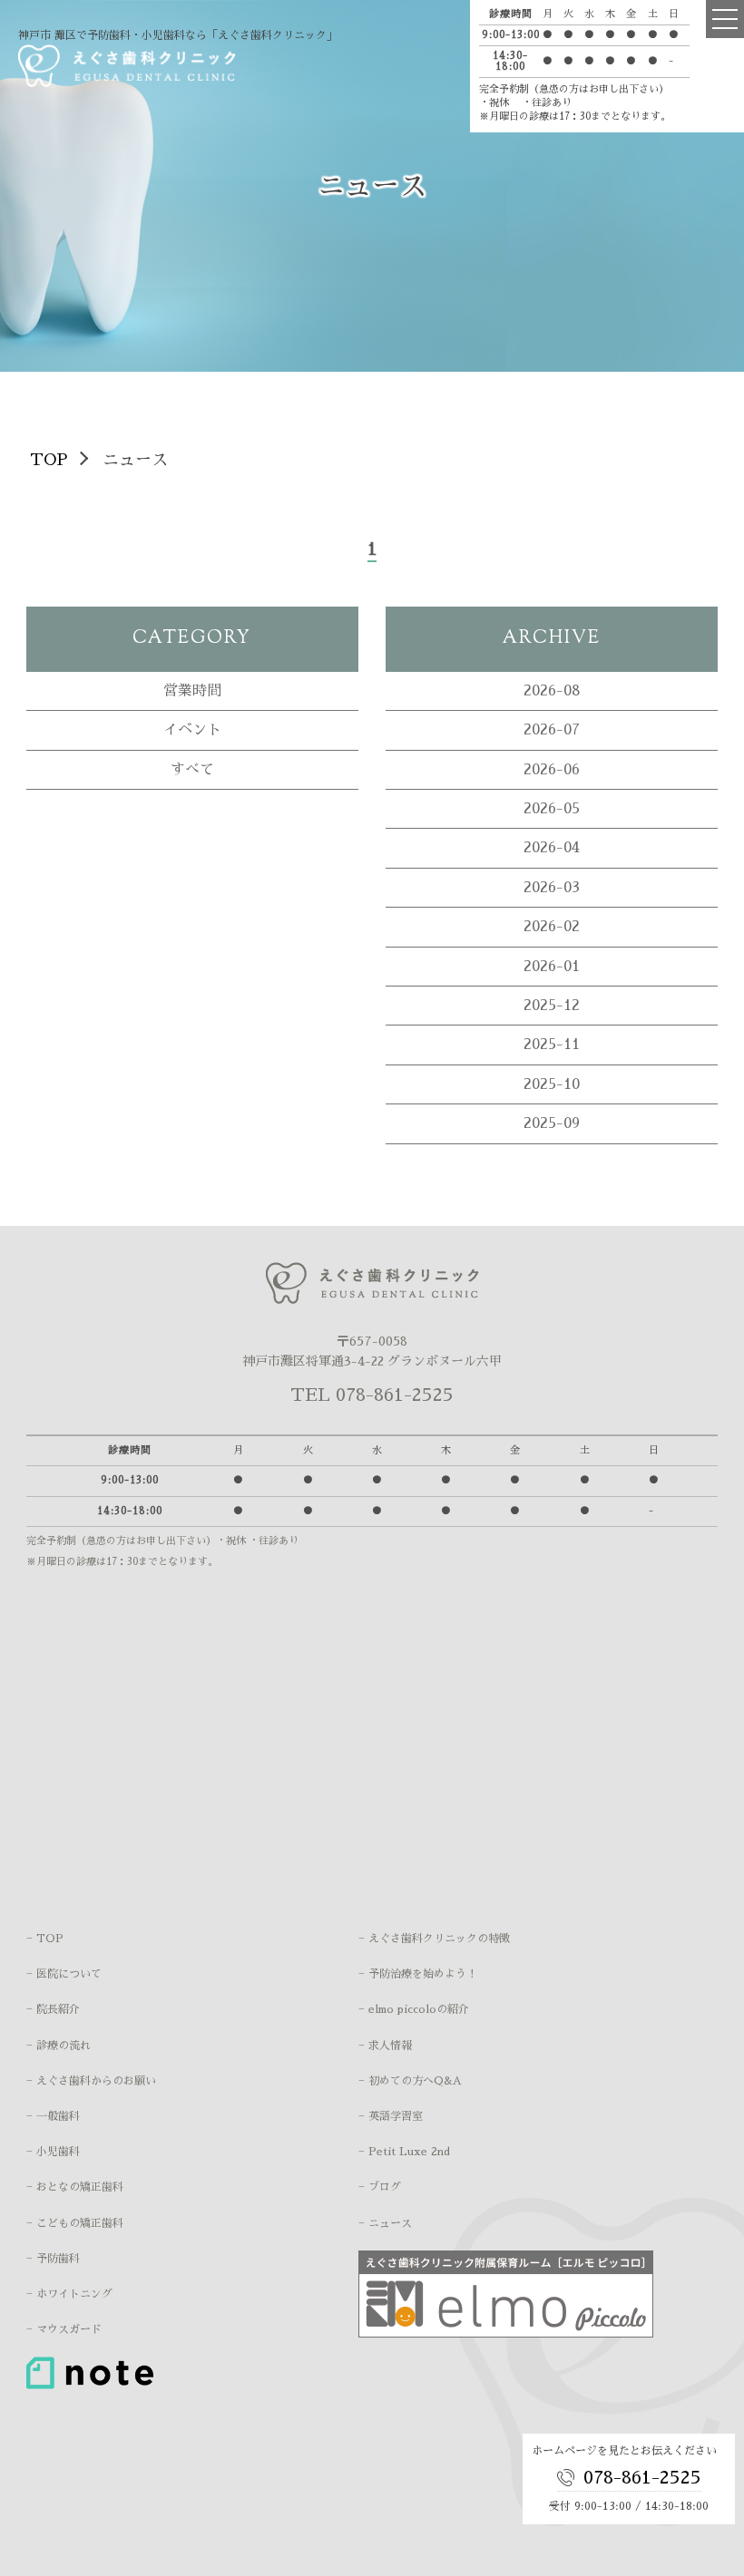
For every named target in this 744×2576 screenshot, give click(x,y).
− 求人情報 (385, 2046)
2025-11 (552, 1045)
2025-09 (552, 1123)
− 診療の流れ (59, 2046)
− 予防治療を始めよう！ (418, 1974)
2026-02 (552, 927)
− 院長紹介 (53, 2009)
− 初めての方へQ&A (410, 2081)
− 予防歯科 (53, 2259)
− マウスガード (64, 2329)
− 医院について (64, 1974)
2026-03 (552, 888)
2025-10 (552, 1084)
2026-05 (552, 809)
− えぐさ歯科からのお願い (91, 2081)
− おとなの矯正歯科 (75, 2187)
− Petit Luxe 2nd (404, 2152)
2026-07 (552, 730)
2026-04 (552, 848)
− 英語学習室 (391, 2116)
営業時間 (192, 691)
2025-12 (552, 1006)
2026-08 (552, 691)
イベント (192, 730)
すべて (192, 770)
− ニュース (385, 2223)
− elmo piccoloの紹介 (414, 2009)
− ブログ (380, 2187)
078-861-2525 (642, 2477)
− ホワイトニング (69, 2294)
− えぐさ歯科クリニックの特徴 (434, 1939)
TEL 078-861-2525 (372, 1395)
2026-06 (552, 770)
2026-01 (552, 967)
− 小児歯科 (53, 2152)
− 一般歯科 (53, 2116)
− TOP (45, 1939)
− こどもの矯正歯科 (75, 2223)
